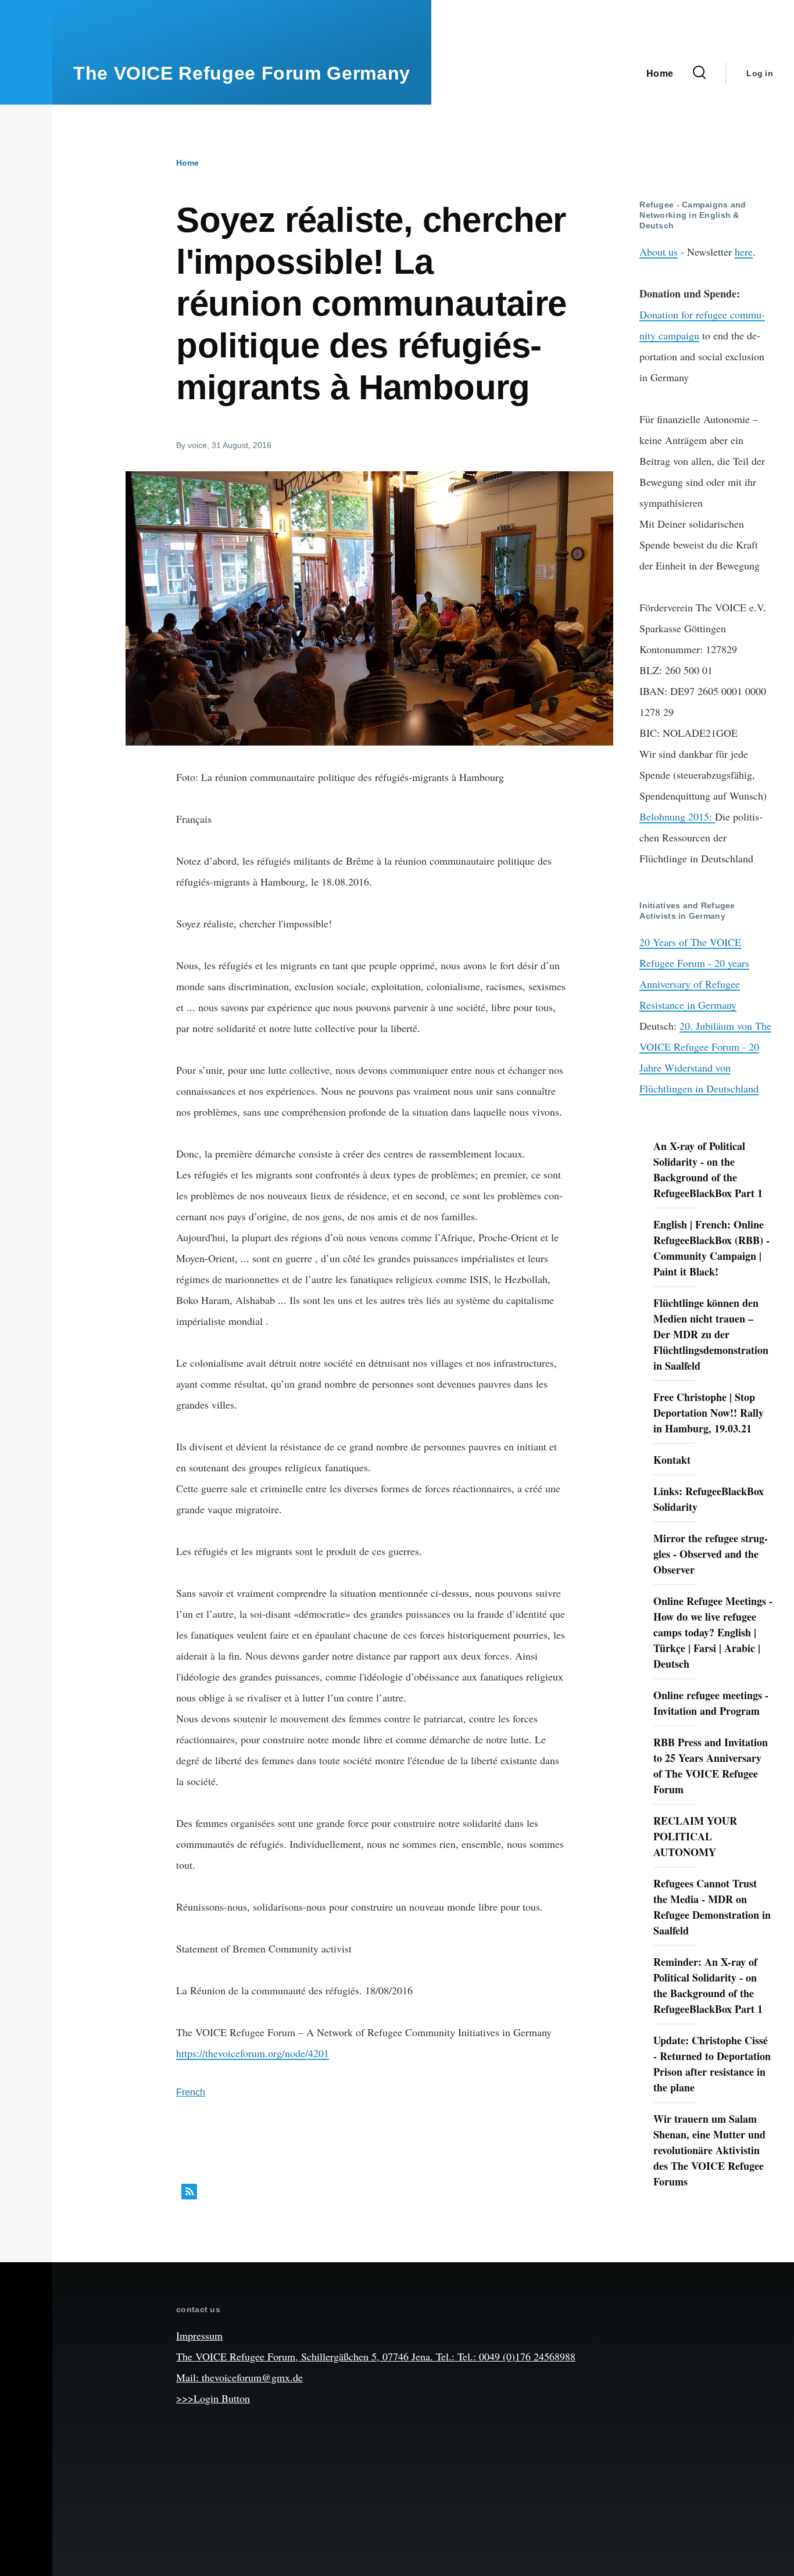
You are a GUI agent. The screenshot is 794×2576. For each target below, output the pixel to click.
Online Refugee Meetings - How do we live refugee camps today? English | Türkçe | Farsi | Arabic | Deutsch (713, 1632)
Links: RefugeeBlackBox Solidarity (709, 1499)
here (744, 252)
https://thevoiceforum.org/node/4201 (253, 2053)
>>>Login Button (213, 2398)
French (191, 2092)
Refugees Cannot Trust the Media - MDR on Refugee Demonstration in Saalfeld (712, 1907)
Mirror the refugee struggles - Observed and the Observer (711, 1554)
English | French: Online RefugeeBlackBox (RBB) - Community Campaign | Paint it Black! (711, 1248)
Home (187, 163)
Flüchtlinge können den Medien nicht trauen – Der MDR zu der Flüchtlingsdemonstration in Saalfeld (711, 1334)
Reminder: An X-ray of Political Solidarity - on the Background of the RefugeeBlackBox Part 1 (708, 1985)
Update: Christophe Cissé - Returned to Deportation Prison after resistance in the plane (712, 2064)
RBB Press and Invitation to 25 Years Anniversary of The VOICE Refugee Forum (711, 1766)
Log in (760, 73)
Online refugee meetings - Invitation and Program (711, 1703)
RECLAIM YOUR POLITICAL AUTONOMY (695, 1836)
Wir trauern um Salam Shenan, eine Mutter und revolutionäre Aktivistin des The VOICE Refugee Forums (709, 2150)
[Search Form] (699, 73)
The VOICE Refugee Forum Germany (242, 73)
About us (659, 252)
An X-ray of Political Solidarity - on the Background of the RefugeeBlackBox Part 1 (708, 1169)
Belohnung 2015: (677, 816)
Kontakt (672, 1460)
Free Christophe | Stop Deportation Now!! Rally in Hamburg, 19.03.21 (709, 1413)
